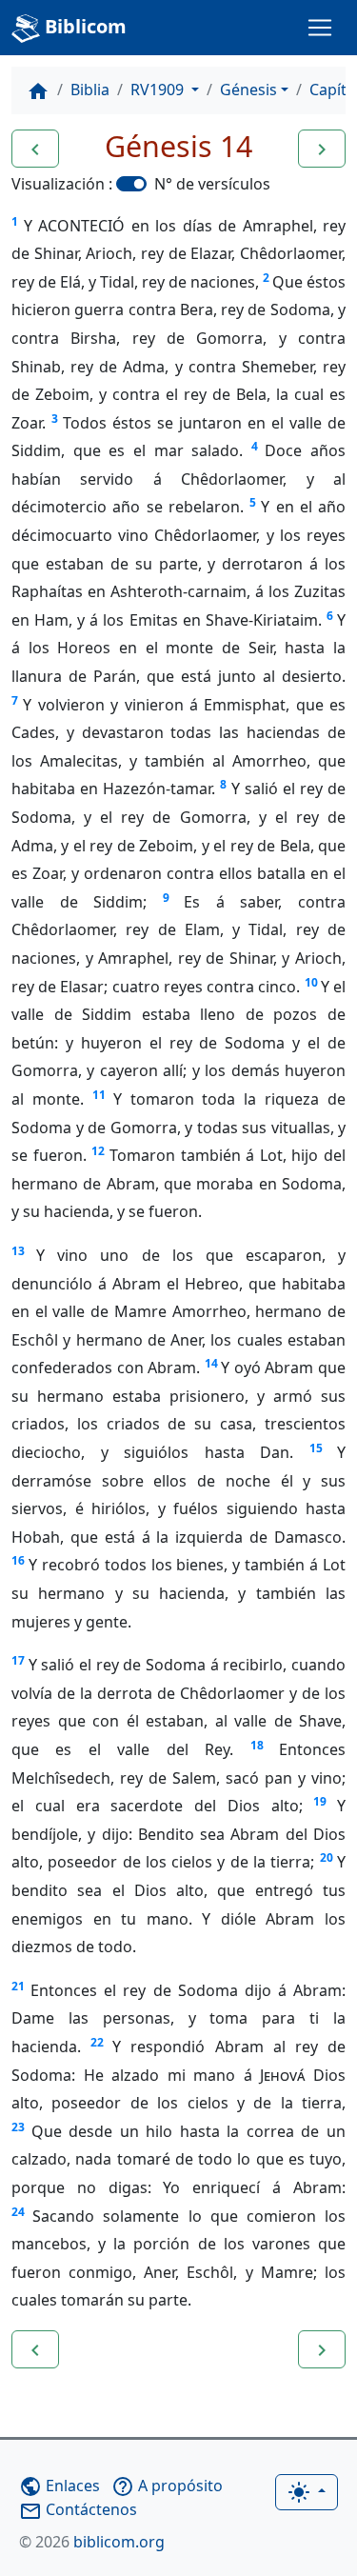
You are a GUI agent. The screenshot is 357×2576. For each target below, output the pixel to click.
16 (18, 1560)
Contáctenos (78, 2509)
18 (257, 1745)
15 (316, 1448)
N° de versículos (212, 184)
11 (99, 1095)
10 (311, 982)
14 (211, 1363)
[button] (35, 149)
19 (320, 1801)
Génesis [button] (248, 90)
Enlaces (59, 2486)
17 (18, 1660)
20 (327, 1857)
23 (18, 2127)
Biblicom (83, 26)
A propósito (167, 2486)
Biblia (90, 90)
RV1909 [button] (159, 90)
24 (18, 2212)
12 (98, 1151)
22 (97, 2042)
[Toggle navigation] (320, 28)
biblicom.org (92, 2542)
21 (18, 1986)
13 (18, 1251)
